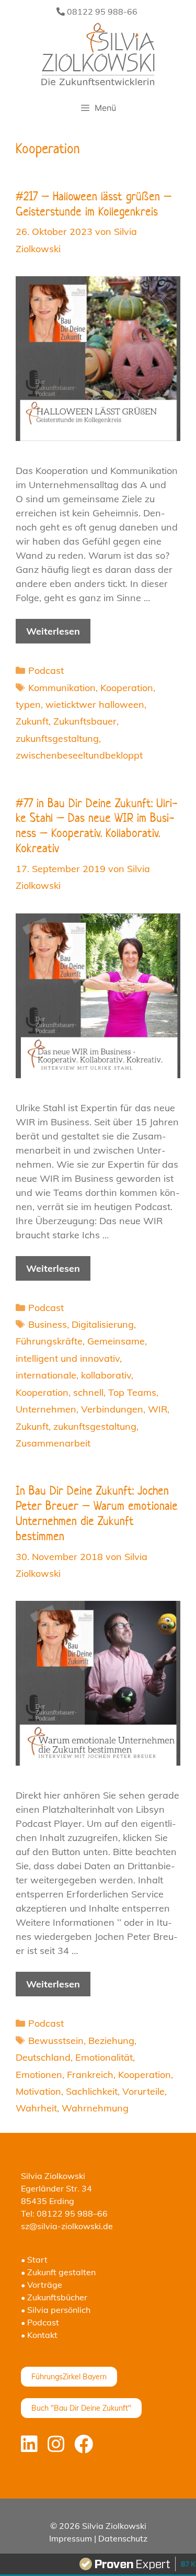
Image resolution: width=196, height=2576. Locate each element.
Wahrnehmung (95, 2108)
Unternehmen (46, 1409)
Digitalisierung (103, 1324)
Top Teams (132, 1392)
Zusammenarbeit (53, 1443)
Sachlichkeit (92, 2091)
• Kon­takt (39, 2335)
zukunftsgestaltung (57, 738)
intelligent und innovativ (68, 1358)
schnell (88, 1392)
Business (48, 1324)
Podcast (46, 670)
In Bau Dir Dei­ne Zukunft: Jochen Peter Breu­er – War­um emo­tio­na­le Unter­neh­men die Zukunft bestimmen (97, 1513)
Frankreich (90, 2075)
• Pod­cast (40, 2322)
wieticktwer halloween (95, 704)
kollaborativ (106, 1375)
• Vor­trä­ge (42, 2285)
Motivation (38, 2091)
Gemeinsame (116, 1341)
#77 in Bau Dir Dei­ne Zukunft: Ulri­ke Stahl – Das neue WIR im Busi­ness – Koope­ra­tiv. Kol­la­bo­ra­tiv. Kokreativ (96, 826)
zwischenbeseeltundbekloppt (79, 755)
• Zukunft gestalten (58, 2272)
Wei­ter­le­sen (53, 631)
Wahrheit (36, 2108)
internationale (46, 1375)
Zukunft (32, 721)
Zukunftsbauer (85, 721)
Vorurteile (143, 2091)
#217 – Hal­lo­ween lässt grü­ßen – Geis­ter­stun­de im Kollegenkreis (94, 204)
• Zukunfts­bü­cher (54, 2297)
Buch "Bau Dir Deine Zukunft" (81, 2408)
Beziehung (111, 2041)
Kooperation (127, 688)
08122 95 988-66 (101, 12)
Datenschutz (123, 2538)
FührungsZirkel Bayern (69, 2377)
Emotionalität (104, 2057)
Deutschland (43, 2057)
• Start (34, 2259)
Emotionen (39, 2075)
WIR (158, 1409)
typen (28, 704)
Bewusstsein (56, 2041)
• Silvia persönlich (56, 2310)
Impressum (71, 2538)
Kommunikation (62, 688)
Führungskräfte (49, 1341)
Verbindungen (112, 1409)
